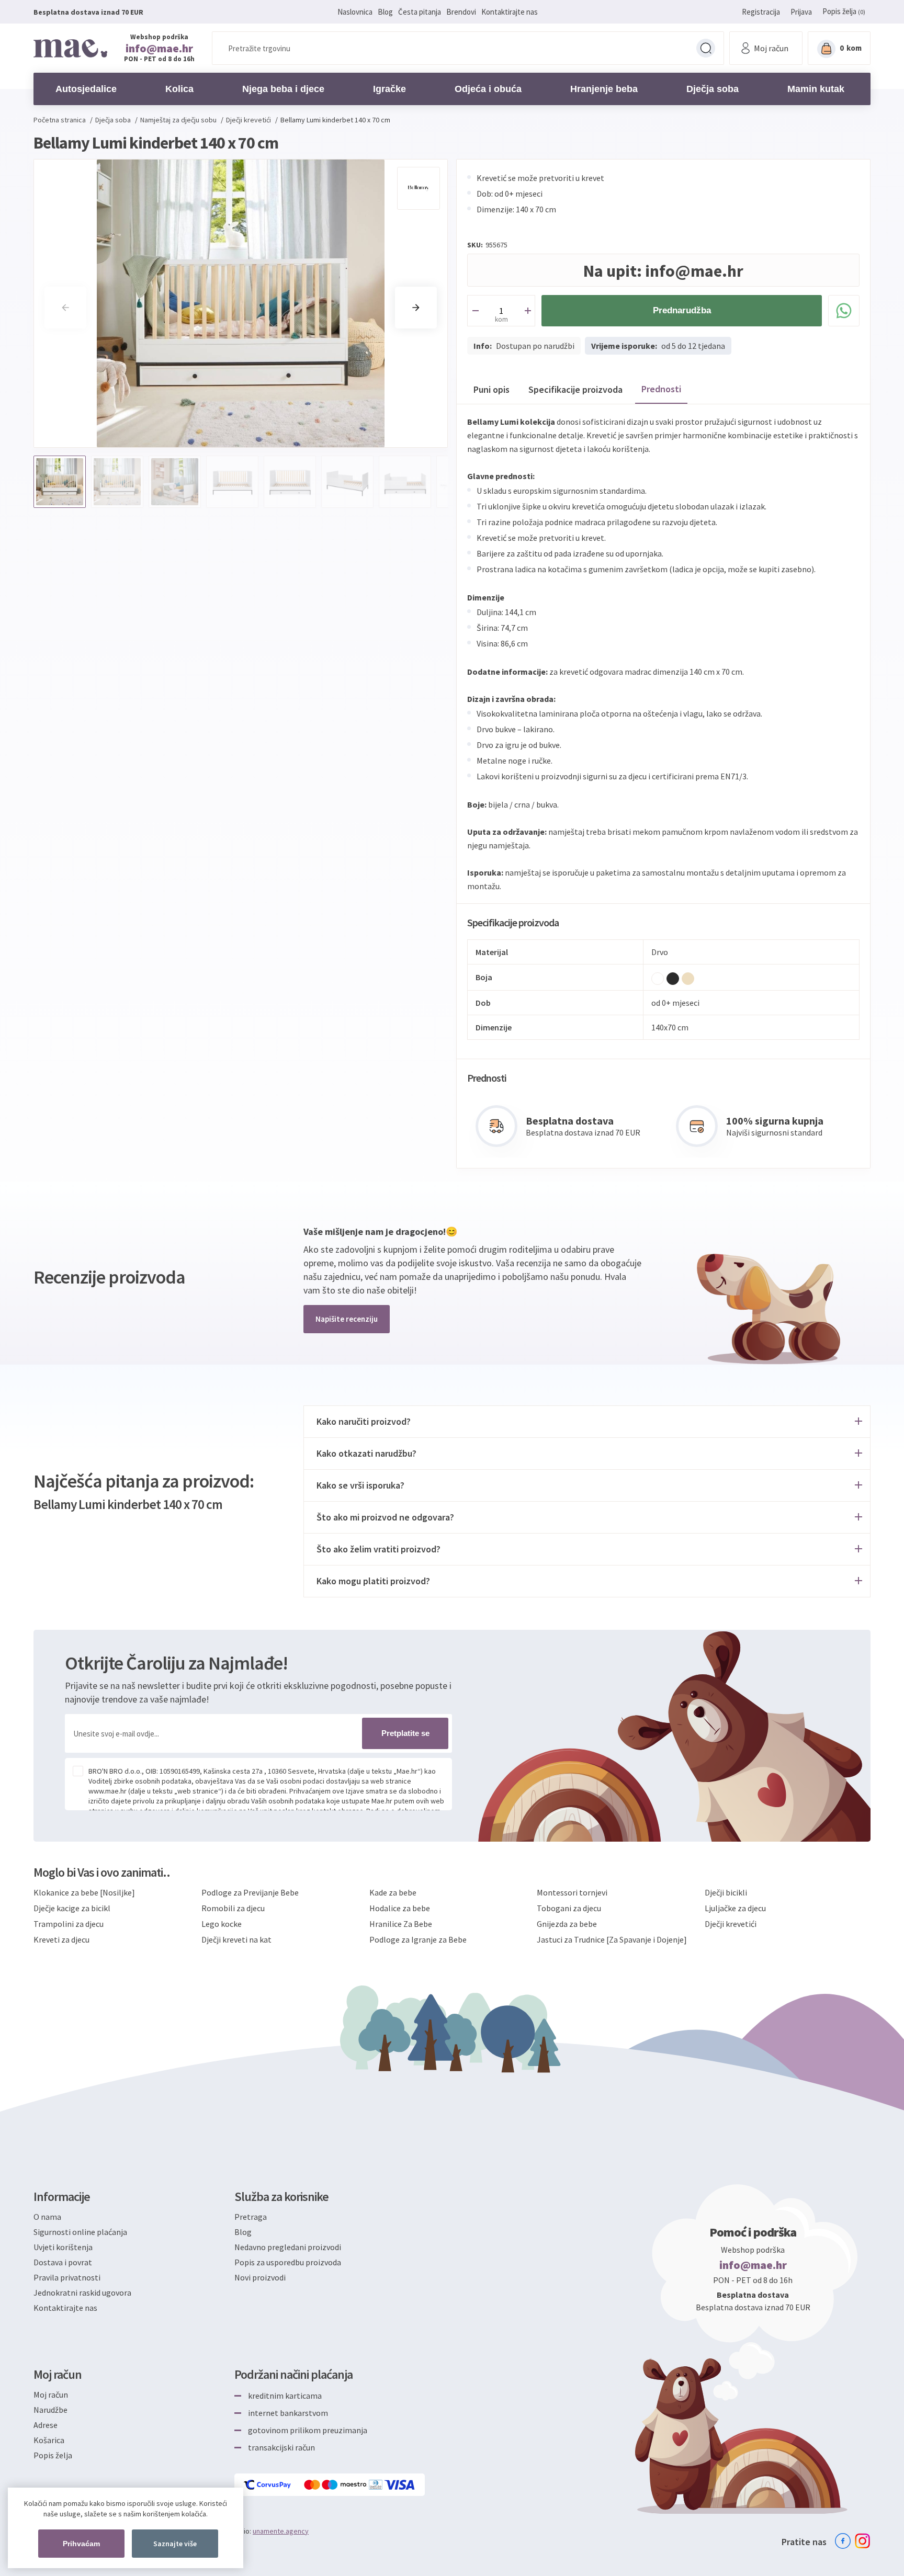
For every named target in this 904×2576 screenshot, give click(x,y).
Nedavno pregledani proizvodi (288, 2247)
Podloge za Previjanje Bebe (250, 1892)
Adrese (46, 2425)
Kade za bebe (393, 1892)
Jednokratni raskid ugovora (82, 2293)
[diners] (376, 2485)
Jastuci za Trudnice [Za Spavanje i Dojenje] (612, 1939)
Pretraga (706, 48)
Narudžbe (50, 2410)
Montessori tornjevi (572, 1892)
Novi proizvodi (260, 2277)
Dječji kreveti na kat (236, 1939)
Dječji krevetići (731, 1924)
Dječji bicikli (726, 1892)
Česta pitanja (420, 12)
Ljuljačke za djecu (735, 1908)
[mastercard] (313, 2485)
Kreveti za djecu (61, 1939)
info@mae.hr (159, 48)
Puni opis (491, 389)
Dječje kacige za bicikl (72, 1908)
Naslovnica (355, 12)
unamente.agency (281, 2531)
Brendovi (461, 12)
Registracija (761, 12)
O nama (47, 2217)
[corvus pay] (268, 2485)
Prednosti (661, 389)
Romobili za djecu (233, 1908)
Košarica (49, 2440)
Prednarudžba (682, 310)
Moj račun (51, 2395)
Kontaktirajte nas (510, 12)
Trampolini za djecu (69, 1924)
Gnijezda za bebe (567, 1924)
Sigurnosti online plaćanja (80, 2232)
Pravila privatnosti (67, 2277)
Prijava (801, 12)
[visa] (400, 2485)
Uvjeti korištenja (63, 2247)
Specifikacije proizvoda (575, 389)
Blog (385, 12)
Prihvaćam (81, 2544)
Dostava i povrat (63, 2262)
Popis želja (53, 2455)
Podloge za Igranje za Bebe (418, 1939)
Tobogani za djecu (569, 1908)
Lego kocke (222, 1924)
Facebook (843, 2541)
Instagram (863, 2541)
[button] (416, 308)
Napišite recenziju (347, 1319)
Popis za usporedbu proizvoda (288, 2262)
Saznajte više (175, 2544)
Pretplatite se (405, 1733)
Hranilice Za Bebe (401, 1924)
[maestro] (345, 2485)
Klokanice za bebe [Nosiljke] (84, 1892)
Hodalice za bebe (400, 1908)
